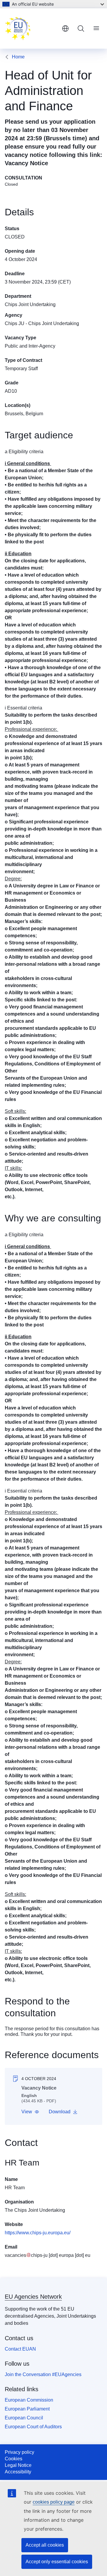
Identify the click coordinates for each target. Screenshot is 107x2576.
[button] (30, 2112)
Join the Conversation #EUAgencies (43, 2374)
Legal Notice (18, 2465)
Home (18, 57)
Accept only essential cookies (57, 2562)
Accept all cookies (45, 2545)
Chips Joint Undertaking (30, 304)
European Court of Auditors (33, 2427)
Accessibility (18, 2472)
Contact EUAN (20, 2349)
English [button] (65, 28)
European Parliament (27, 2409)
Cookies (14, 2459)
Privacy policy (19, 2452)
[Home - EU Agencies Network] (31, 28)
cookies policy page (54, 2502)
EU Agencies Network (33, 2297)
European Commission (29, 2400)
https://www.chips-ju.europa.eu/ (38, 2233)
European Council (24, 2418)
